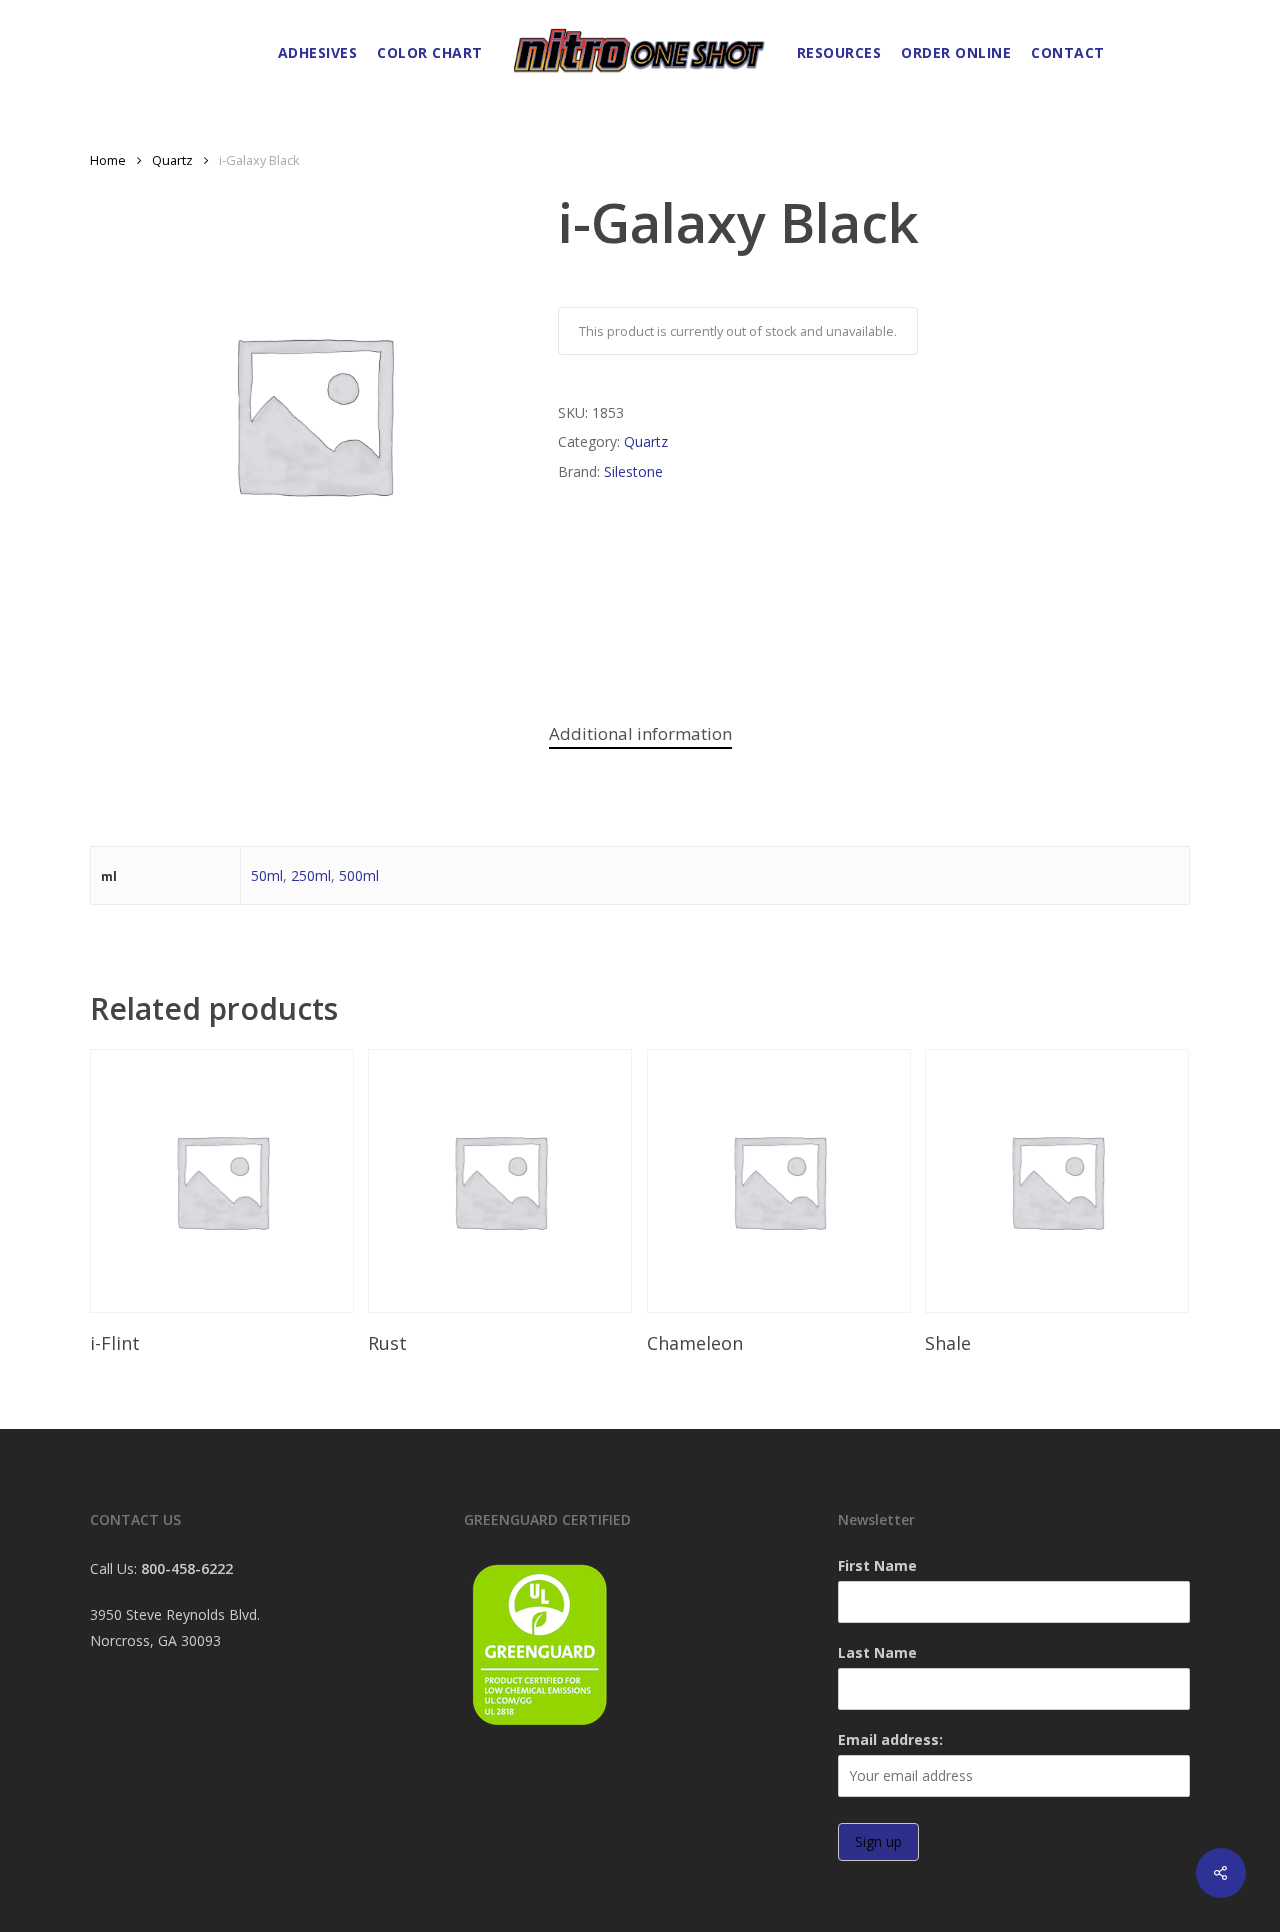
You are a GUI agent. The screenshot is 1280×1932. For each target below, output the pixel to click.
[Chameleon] (779, 1181)
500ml (359, 875)
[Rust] (500, 1181)
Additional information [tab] (640, 733)
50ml (267, 875)
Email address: (890, 1739)
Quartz (172, 160)
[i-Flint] (222, 1181)
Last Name (877, 1652)
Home (108, 160)
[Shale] (1057, 1181)
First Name (877, 1565)
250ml (311, 875)
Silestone (633, 471)
